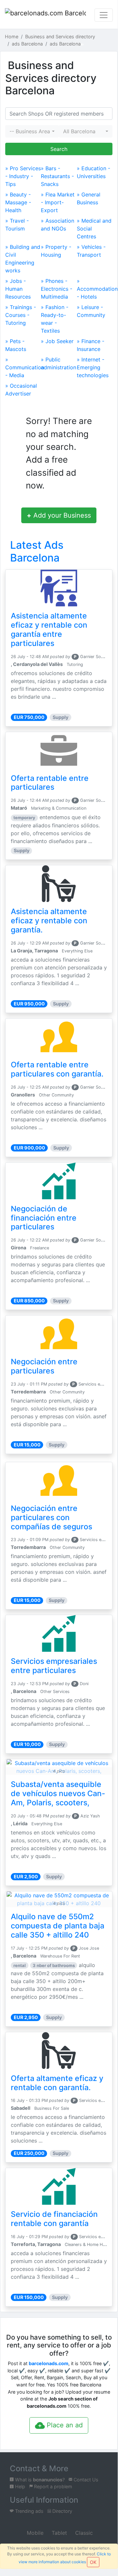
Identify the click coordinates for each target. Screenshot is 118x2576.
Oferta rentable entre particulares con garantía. (57, 1069)
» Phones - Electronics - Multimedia (57, 289)
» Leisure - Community (91, 311)
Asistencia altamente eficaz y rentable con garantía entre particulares (49, 630)
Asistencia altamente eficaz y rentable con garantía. (49, 921)
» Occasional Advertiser (21, 390)
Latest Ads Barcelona (37, 551)
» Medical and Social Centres (94, 229)
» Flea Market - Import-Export (58, 202)
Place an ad (64, 2425)
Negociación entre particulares (44, 1366)
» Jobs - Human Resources (18, 289)
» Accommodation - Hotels (95, 289)
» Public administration (59, 363)
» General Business (89, 198)
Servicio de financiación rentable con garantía (54, 2219)
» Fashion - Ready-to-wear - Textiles (55, 319)
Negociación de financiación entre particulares (44, 1218)
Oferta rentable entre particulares (50, 783)
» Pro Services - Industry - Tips (23, 176)
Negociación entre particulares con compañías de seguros (51, 1518)
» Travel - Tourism (17, 225)
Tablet (59, 2533)
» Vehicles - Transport (91, 251)
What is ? (39, 2480)
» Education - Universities (93, 172)
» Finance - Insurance (91, 345)
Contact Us (85, 2480)
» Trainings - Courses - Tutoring (21, 315)
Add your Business (59, 515)
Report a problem (52, 2486)
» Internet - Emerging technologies (93, 367)
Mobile (34, 2533)
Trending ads (29, 2511)
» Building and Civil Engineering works (23, 259)
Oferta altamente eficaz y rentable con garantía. (57, 2083)
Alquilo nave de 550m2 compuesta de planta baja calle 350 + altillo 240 (58, 1926)
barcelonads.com (49, 2363)
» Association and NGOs (58, 225)
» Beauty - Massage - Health (18, 202)
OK (93, 2562)
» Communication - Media (23, 367)
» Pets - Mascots (16, 345)
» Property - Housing (56, 251)
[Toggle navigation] (104, 15)
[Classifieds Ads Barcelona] (45, 15)
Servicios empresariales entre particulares (54, 1666)
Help (19, 2486)
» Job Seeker (57, 341)
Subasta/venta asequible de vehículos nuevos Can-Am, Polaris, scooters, (58, 1794)
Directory (62, 2511)
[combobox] (32, 131)
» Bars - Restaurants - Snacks (57, 176)
